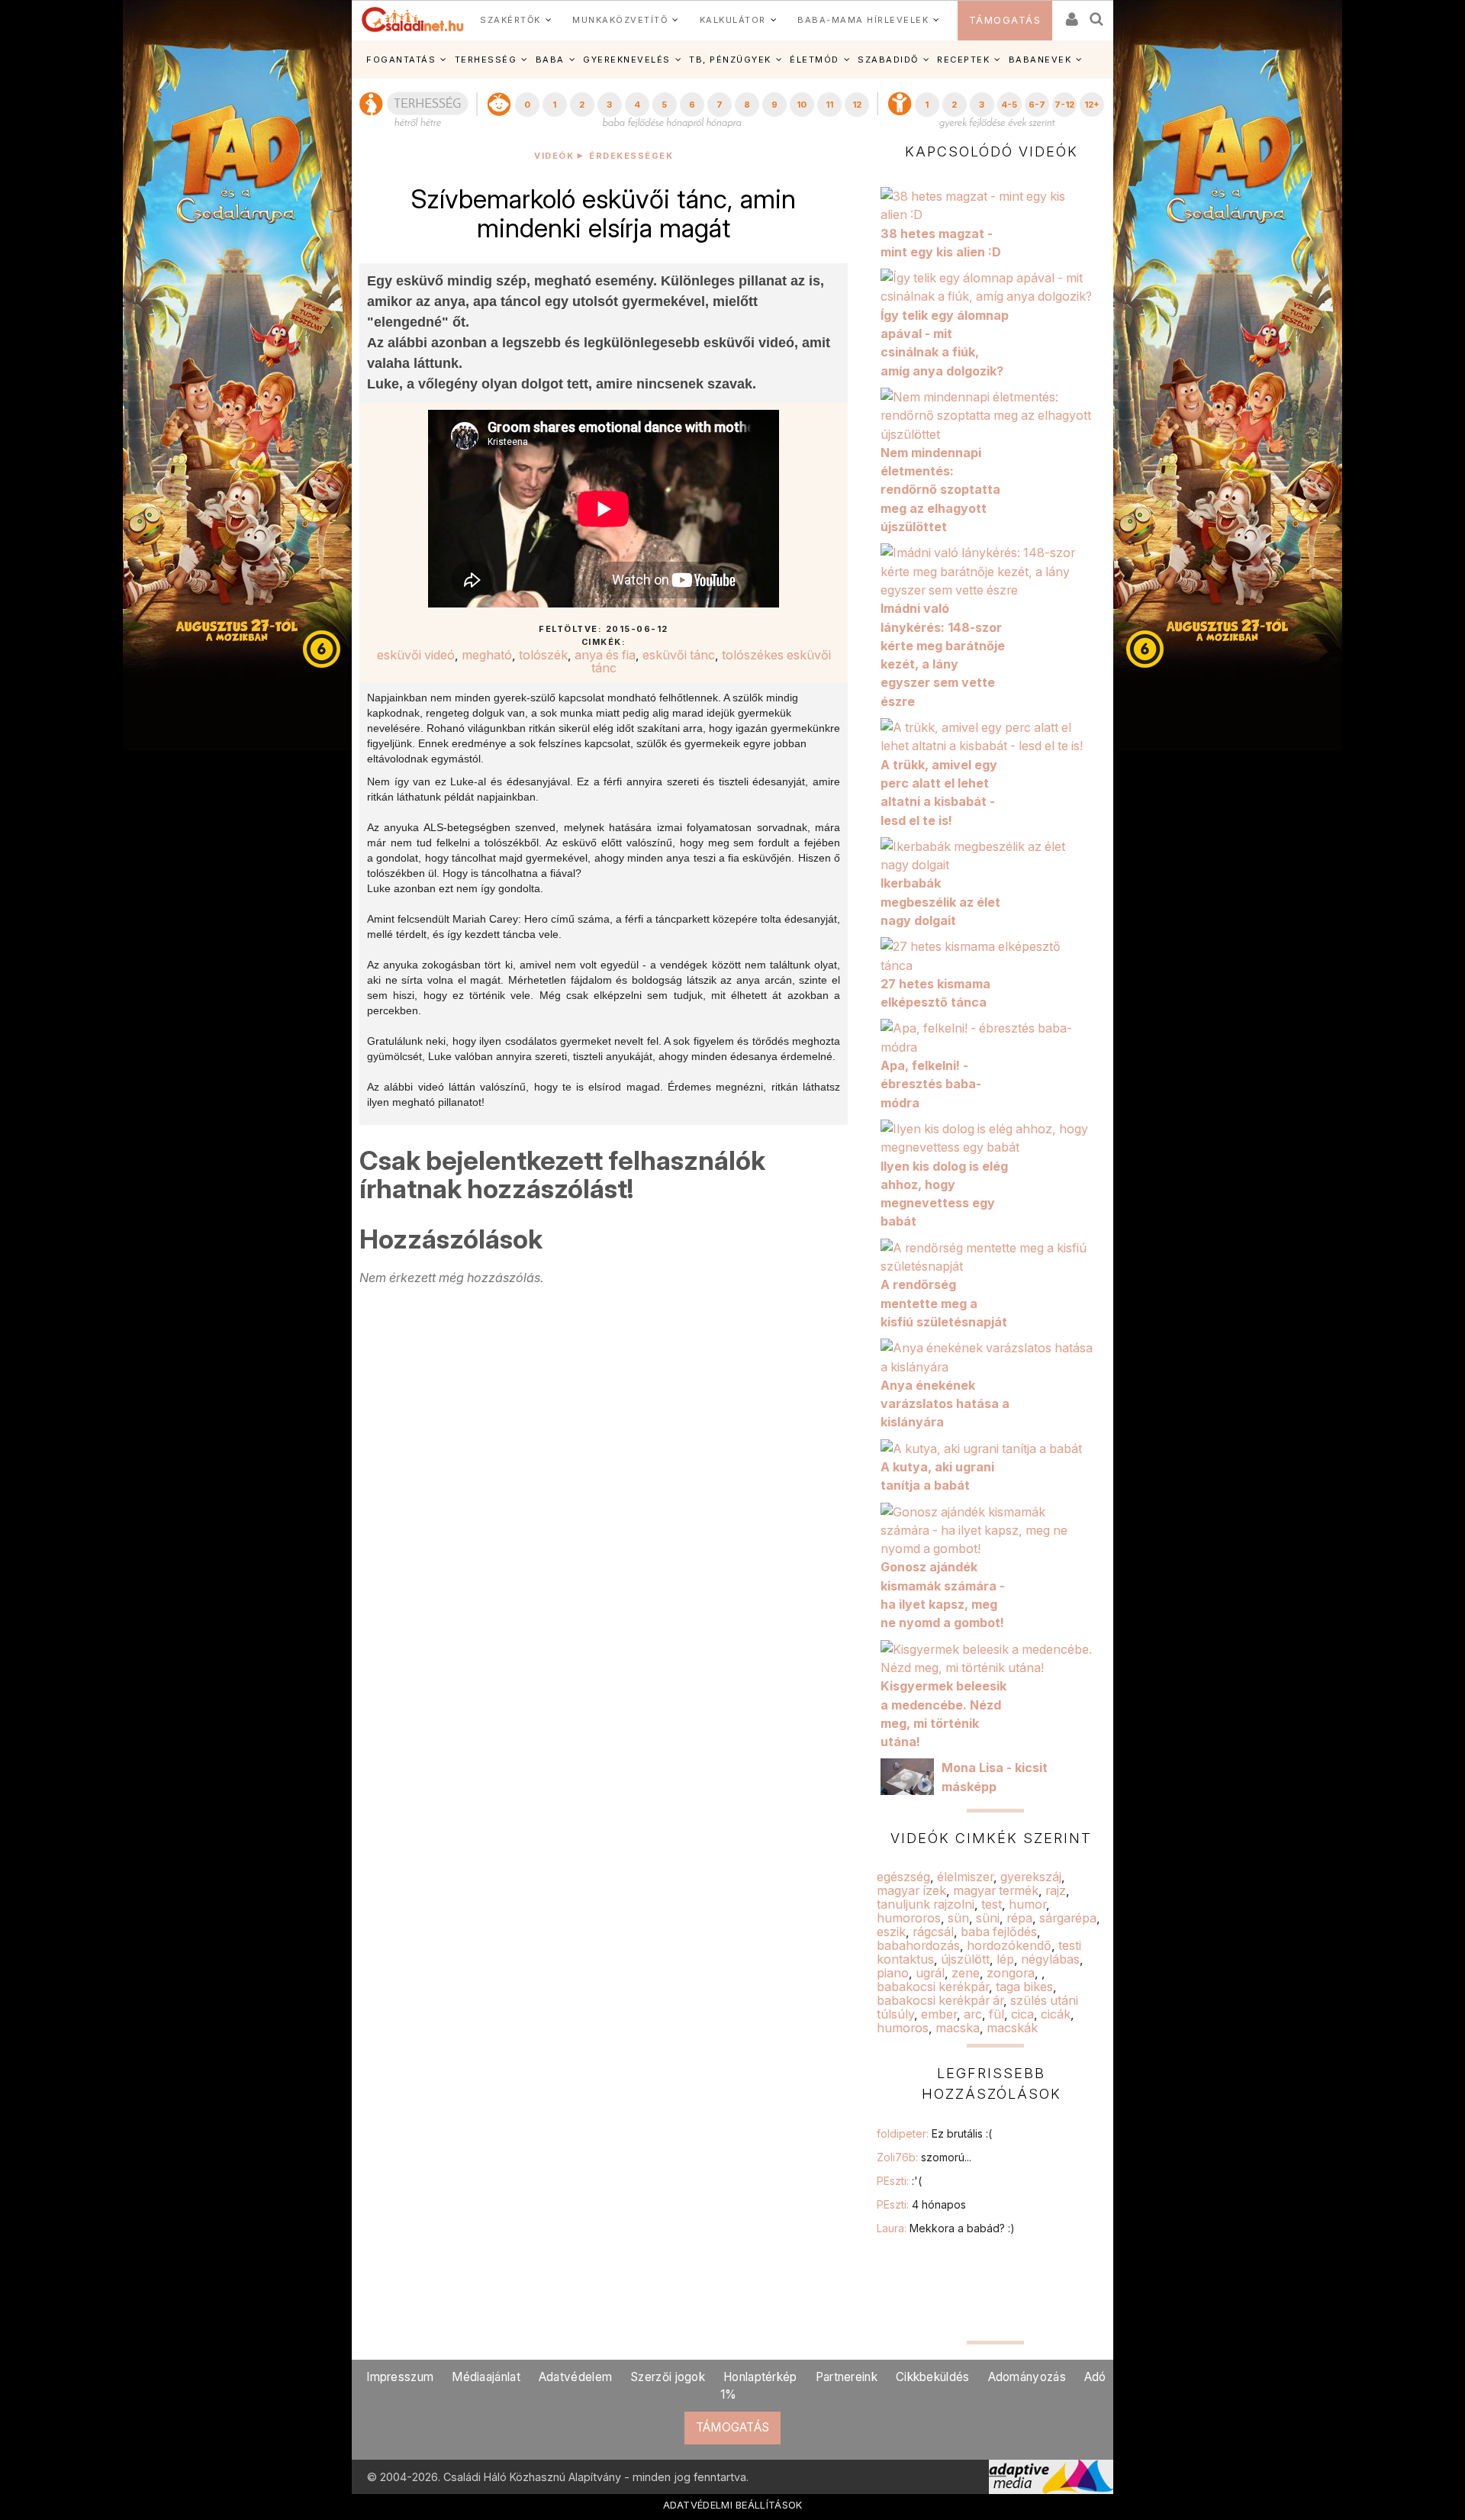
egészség (903, 1877)
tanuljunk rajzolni (926, 1904)
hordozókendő (1009, 1945)
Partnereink (847, 2377)
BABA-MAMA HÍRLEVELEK (863, 20)
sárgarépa (1068, 1918)
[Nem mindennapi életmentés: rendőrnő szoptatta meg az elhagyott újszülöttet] (991, 414)
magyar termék (996, 1890)
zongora (1011, 1973)
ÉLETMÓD (815, 60)
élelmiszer (965, 1877)
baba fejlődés (999, 1932)
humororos (909, 1918)
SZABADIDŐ (888, 60)
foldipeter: (934, 2133)
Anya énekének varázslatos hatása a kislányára (945, 1404)
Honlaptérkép (760, 2377)
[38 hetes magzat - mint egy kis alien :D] (991, 205)
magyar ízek (911, 1890)
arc (973, 2014)
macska (958, 2028)
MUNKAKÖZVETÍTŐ (620, 20)
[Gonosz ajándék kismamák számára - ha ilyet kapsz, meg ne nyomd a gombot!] (991, 1529)
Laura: (946, 2228)
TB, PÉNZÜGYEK (730, 60)
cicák (1056, 2014)
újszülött (965, 1959)
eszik (891, 1932)
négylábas (1050, 1959)
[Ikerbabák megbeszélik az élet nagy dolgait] (991, 854)
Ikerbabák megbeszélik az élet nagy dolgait (940, 902)
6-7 (1037, 105)
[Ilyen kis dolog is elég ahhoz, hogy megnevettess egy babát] (991, 1137)
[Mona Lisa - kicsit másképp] (911, 1775)
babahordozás (918, 1945)
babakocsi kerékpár (933, 1987)
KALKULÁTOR (733, 20)
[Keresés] (1097, 14)
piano (893, 1973)
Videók (554, 156)
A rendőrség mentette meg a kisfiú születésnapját (944, 1303)
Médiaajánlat (486, 2377)
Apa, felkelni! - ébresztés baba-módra (931, 1084)
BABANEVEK (1040, 60)
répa (1019, 1918)
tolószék (543, 655)
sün (958, 1918)
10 (802, 105)
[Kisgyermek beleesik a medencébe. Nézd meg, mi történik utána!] (991, 1657)
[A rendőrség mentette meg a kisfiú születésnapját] (991, 1255)
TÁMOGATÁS (1005, 20)
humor (1027, 1904)
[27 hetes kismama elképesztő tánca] (991, 955)
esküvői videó (416, 655)
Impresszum (400, 2377)
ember (939, 2014)
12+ (1092, 105)
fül (997, 2014)
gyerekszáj (1031, 1877)
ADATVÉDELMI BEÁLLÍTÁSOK (733, 2505)
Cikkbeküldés (933, 2377)
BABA (550, 60)
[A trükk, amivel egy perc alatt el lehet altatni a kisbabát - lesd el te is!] (991, 736)
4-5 (1009, 105)
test (992, 1904)
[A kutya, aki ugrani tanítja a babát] (985, 1447)
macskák (1012, 2028)
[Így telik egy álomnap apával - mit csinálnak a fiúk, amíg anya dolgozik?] (991, 286)
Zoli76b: (924, 2157)
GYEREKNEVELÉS (627, 60)
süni (988, 1918)
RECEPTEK (963, 60)
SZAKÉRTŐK (510, 20)
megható (487, 655)
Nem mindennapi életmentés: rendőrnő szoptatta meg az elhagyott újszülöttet (940, 490)
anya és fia (605, 655)
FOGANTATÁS (401, 60)
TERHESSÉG (486, 60)
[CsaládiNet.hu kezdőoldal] (413, 20)
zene (966, 1973)
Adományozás (1027, 2377)
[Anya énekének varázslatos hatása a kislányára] (991, 1356)
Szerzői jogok (668, 2377)
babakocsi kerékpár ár (940, 2000)
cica (1022, 2014)
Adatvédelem (575, 2377)
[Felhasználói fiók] (1071, 14)
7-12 (1064, 105)
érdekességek (631, 156)
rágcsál (933, 1932)
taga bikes (1024, 1987)
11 (829, 105)
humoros (903, 2028)
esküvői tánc (679, 655)
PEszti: (899, 2181)
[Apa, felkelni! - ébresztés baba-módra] (991, 1036)
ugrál (930, 1973)
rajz (1056, 1890)
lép (1005, 1959)
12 (857, 105)
